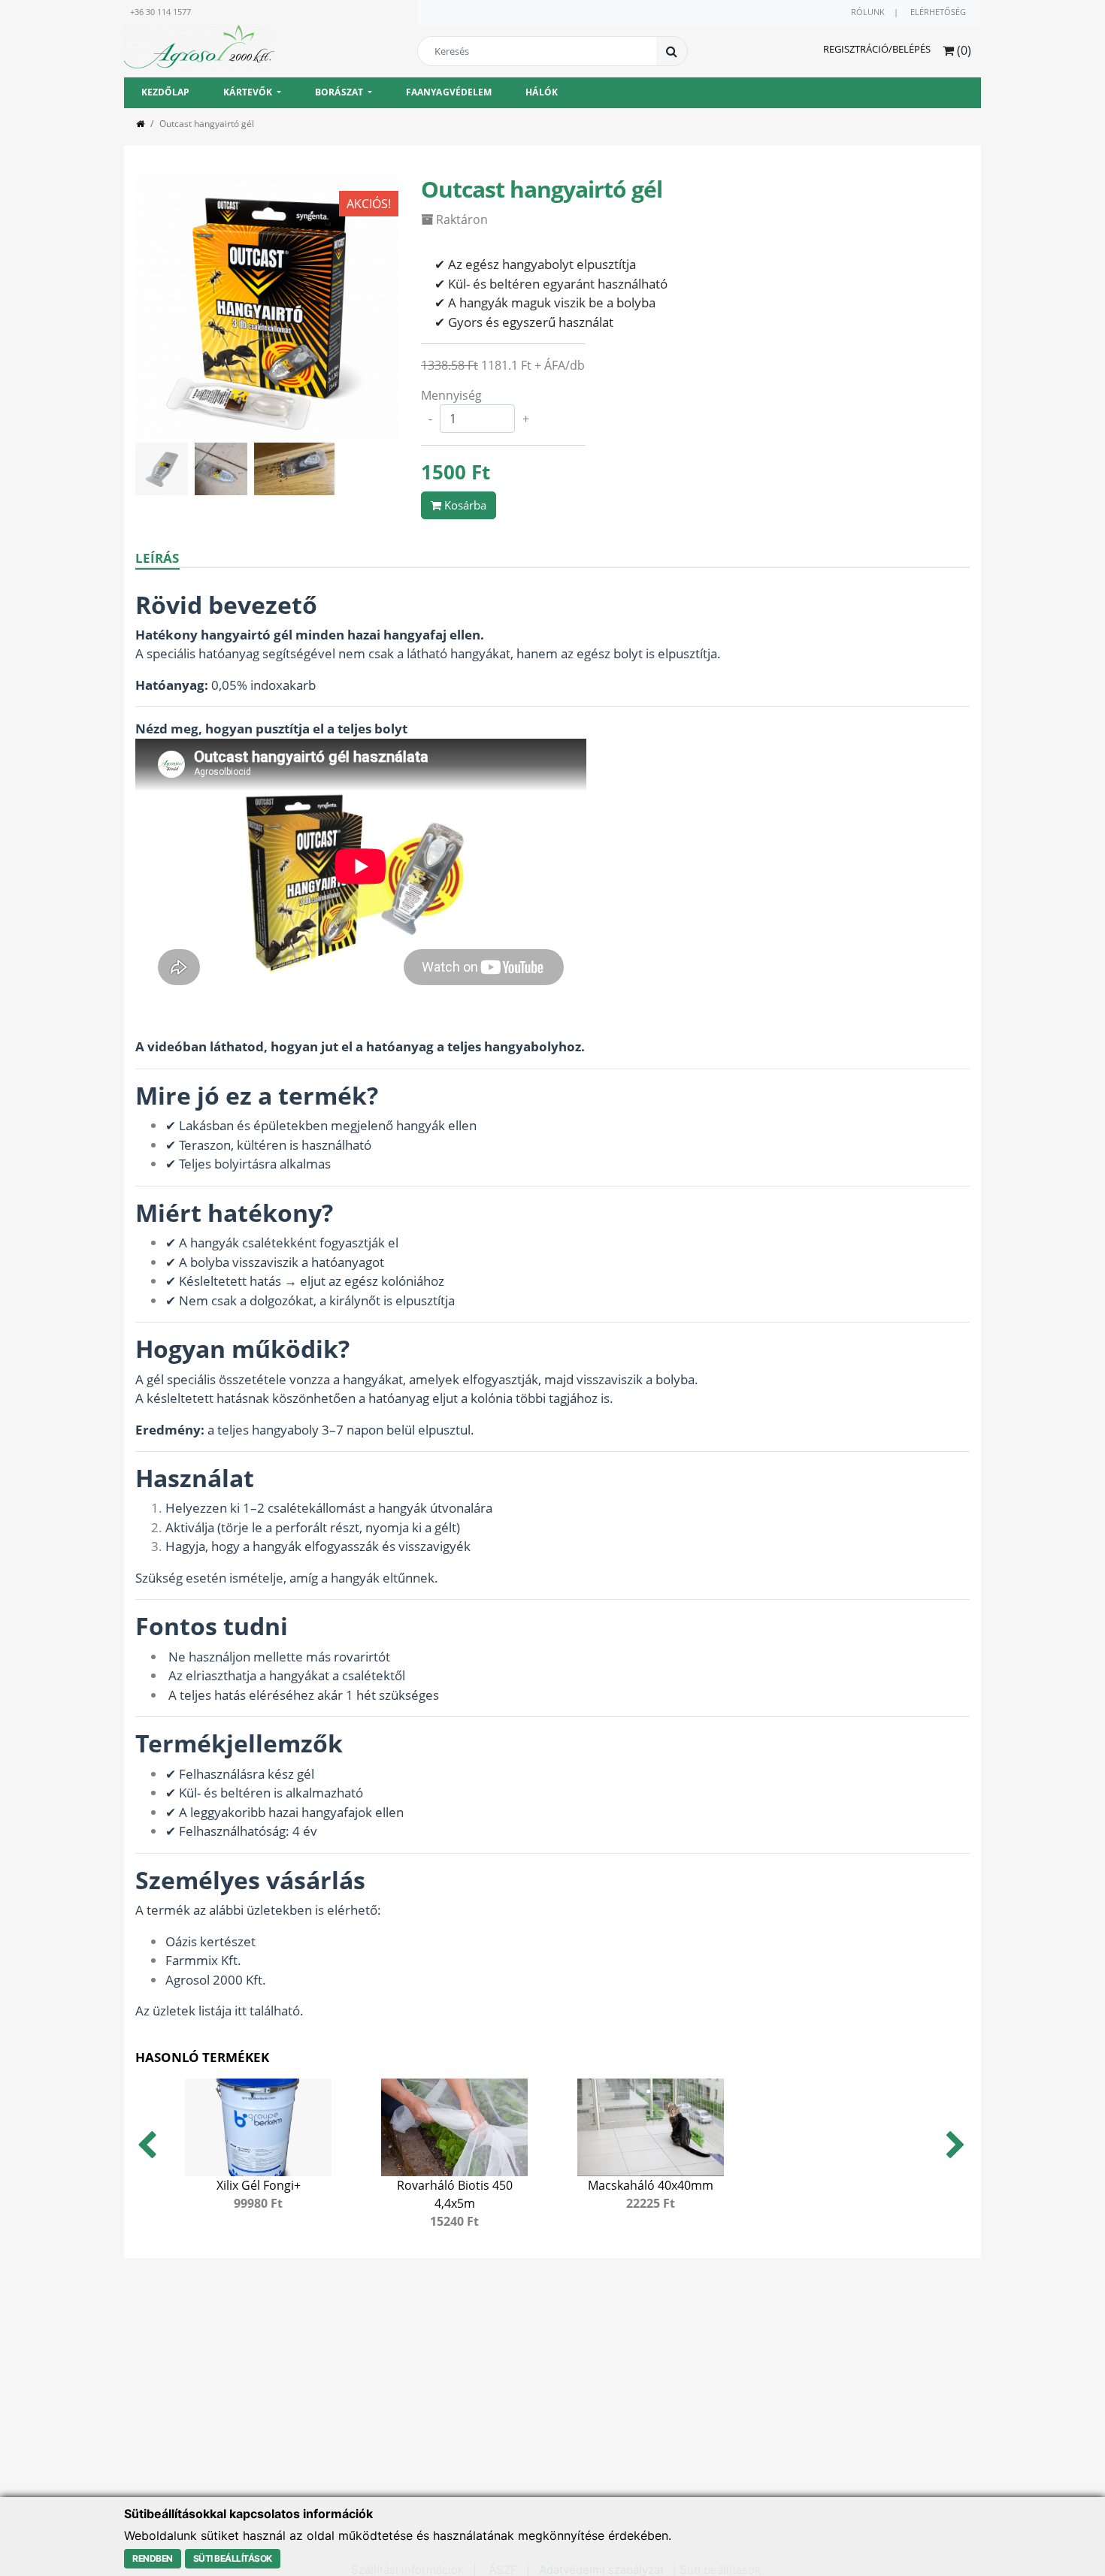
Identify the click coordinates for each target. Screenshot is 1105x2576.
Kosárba (464, 505)
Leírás (157, 558)
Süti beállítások (233, 2558)
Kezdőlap (166, 92)
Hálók (542, 92)
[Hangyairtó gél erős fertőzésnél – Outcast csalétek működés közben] (296, 467)
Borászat (339, 92)
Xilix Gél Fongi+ (259, 2185)
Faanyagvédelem (449, 92)
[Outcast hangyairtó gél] (267, 306)
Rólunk (868, 12)
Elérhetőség (938, 12)
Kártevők (248, 92)
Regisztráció (856, 49)
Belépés (911, 49)
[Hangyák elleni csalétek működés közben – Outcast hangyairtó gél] (224, 467)
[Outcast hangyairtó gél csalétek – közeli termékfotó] (165, 467)
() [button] (963, 50)
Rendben (153, 2558)
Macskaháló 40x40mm (651, 2185)
